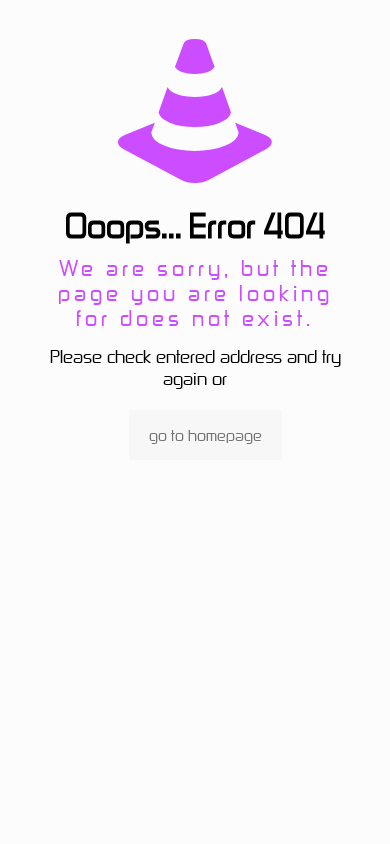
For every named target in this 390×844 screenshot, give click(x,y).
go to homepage (205, 435)
